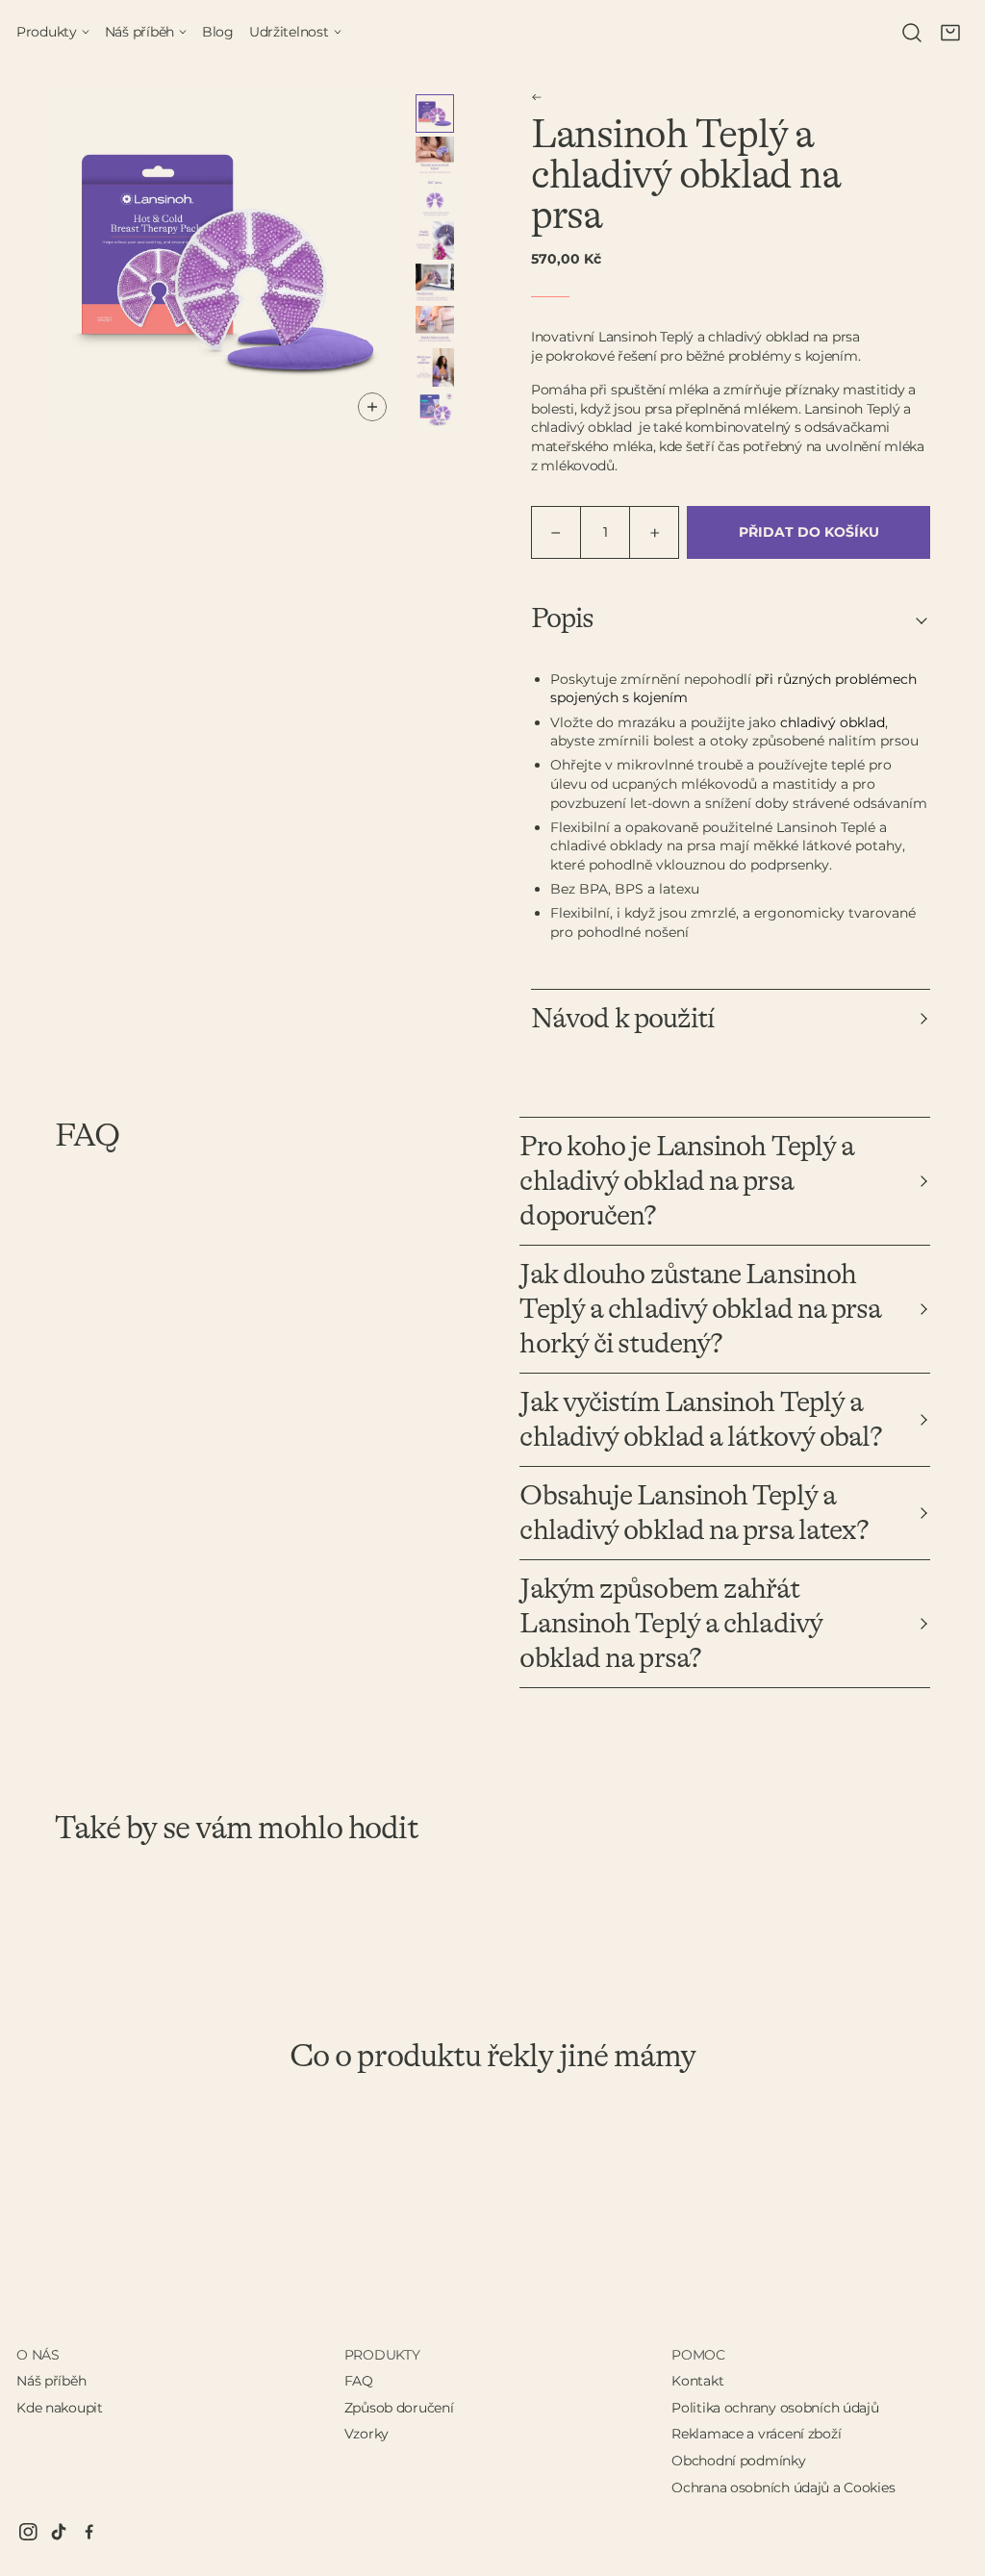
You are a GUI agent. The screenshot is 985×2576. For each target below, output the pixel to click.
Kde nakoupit (60, 2408)
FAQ (359, 2381)
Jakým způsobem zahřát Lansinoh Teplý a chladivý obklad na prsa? (671, 1624)
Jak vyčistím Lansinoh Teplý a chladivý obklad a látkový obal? (701, 1420)
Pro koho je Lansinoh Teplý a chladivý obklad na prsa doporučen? (687, 1181)
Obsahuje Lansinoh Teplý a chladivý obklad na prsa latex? (694, 1513)
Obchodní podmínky (738, 2461)
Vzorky (366, 2434)
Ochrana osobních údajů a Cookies (783, 2488)
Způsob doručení (399, 2408)
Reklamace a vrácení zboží (756, 2434)
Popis (563, 619)
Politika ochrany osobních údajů (775, 2408)
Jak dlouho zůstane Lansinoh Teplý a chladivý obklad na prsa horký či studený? (700, 1309)
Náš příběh (51, 2381)
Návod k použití (623, 1019)
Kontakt (697, 2381)
